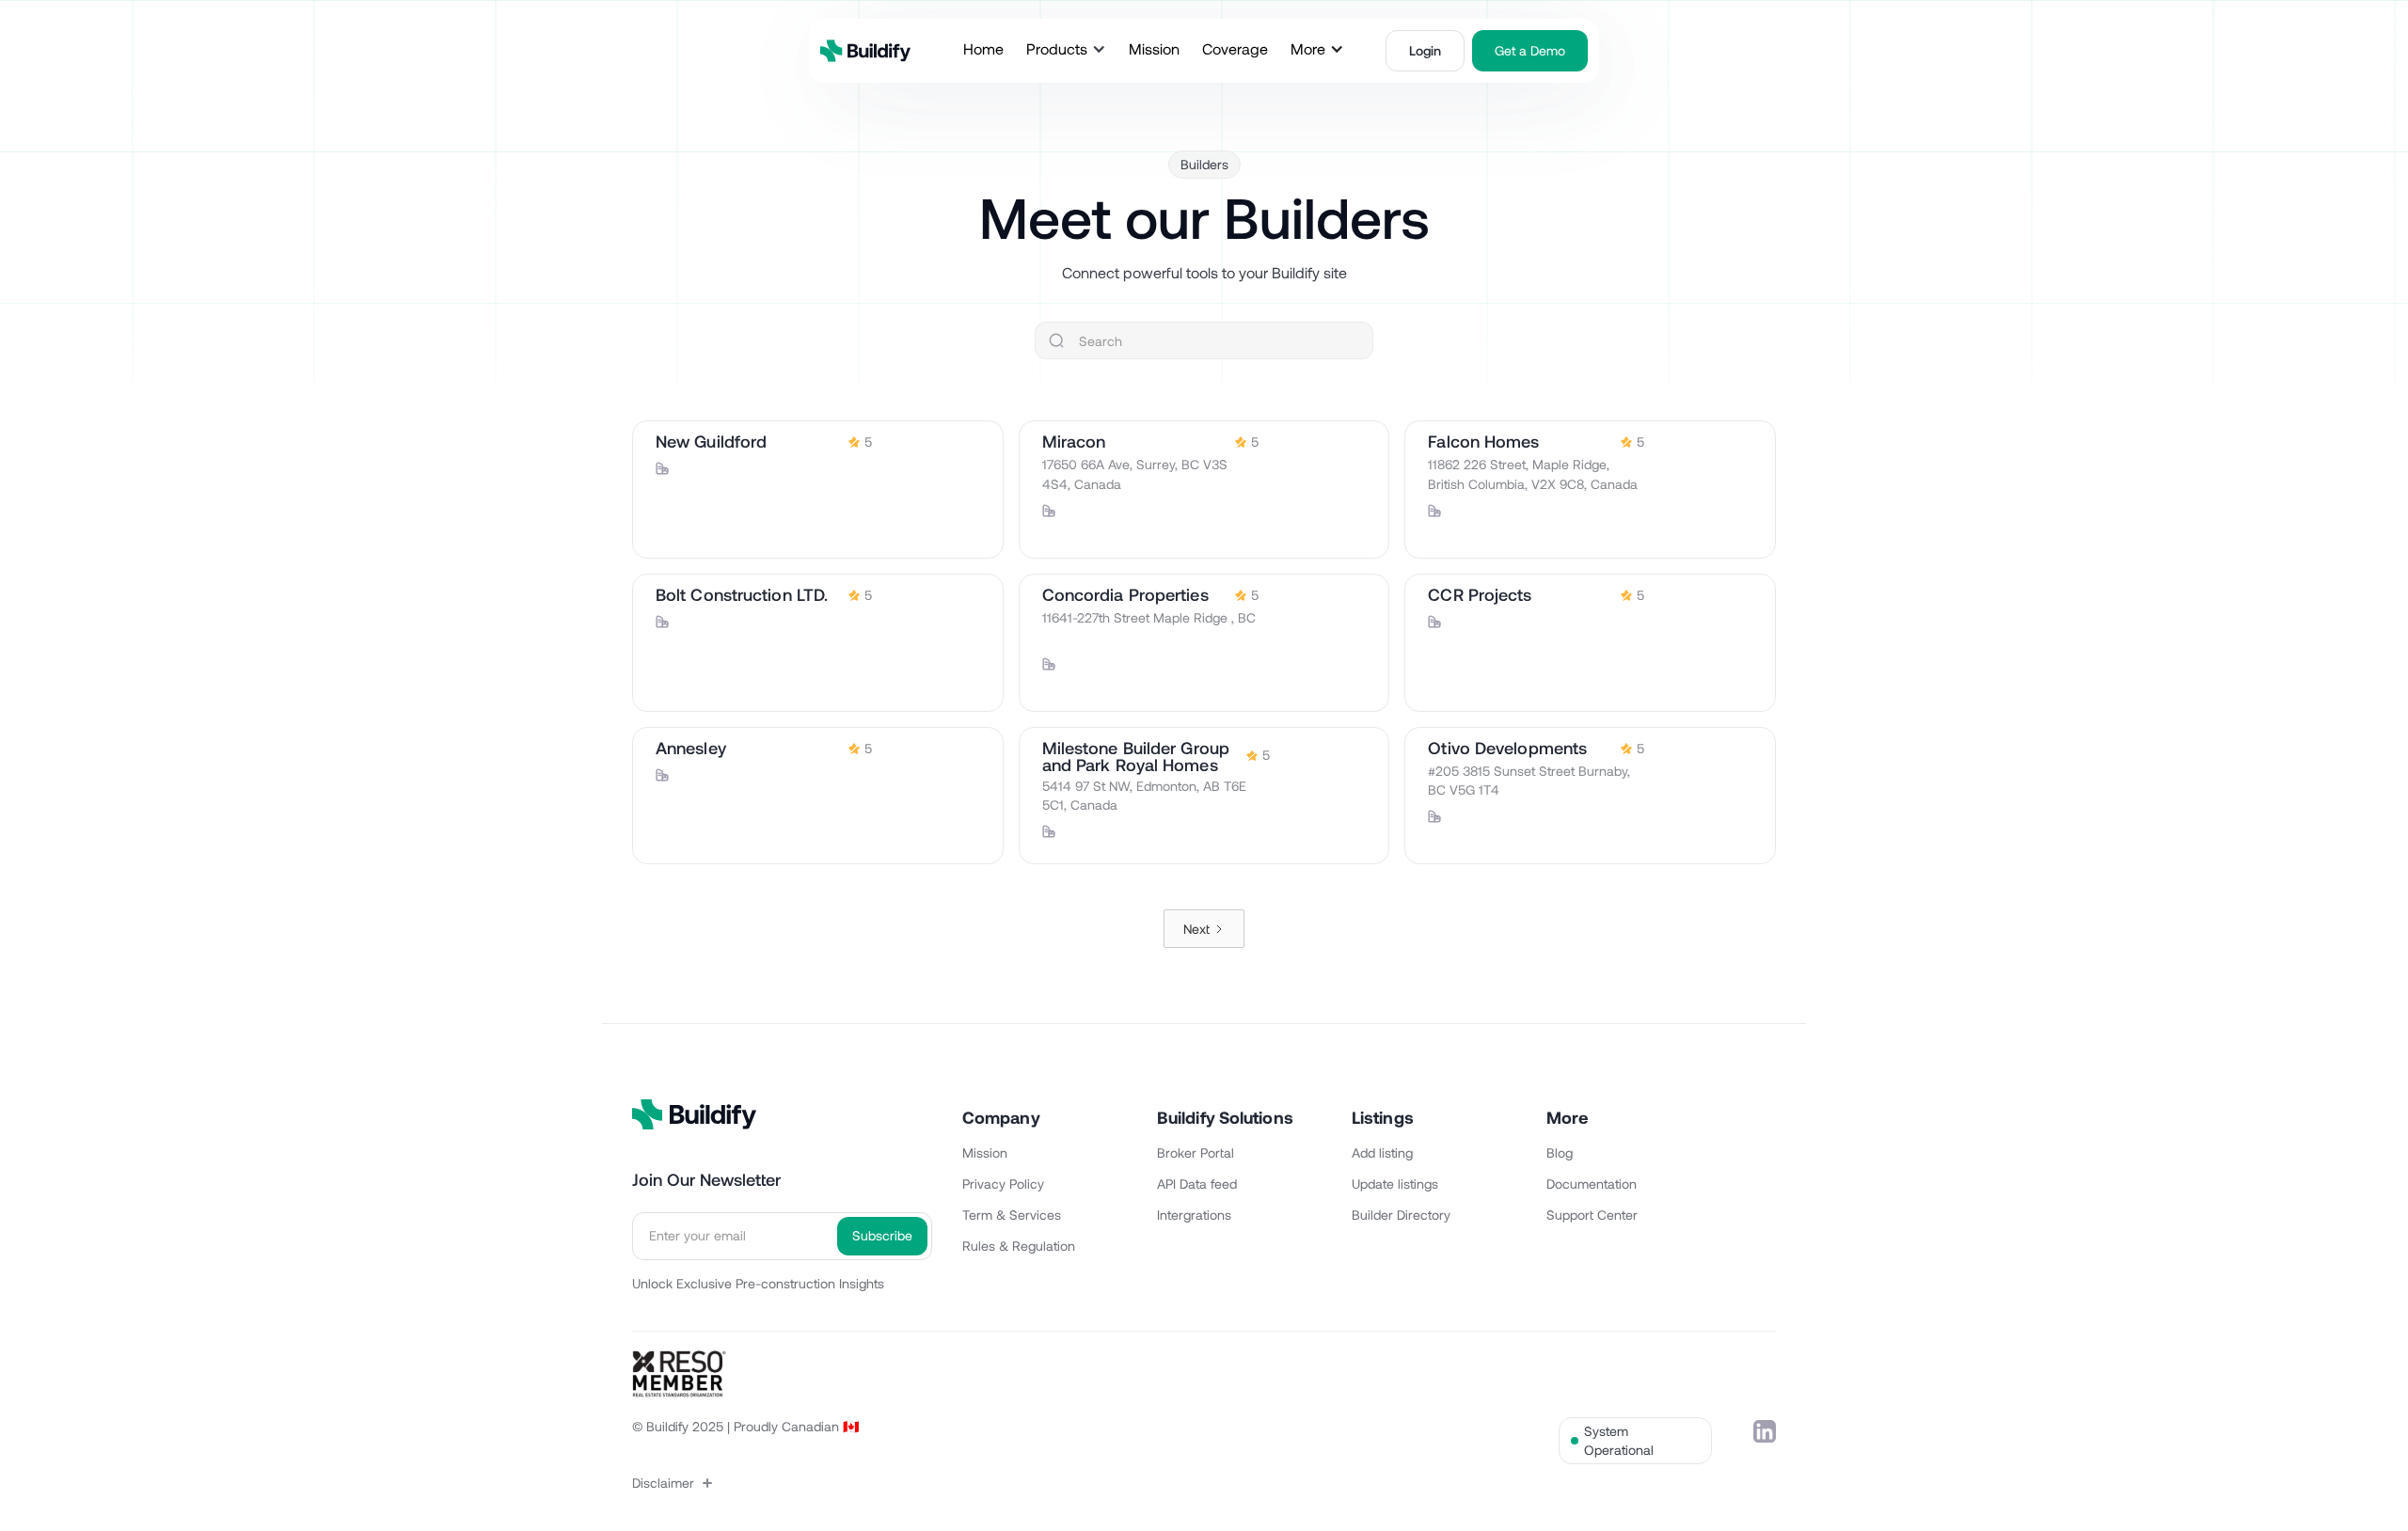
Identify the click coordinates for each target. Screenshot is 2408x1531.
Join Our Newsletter (706, 1179)
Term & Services (1012, 1215)
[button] (1066, 49)
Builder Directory (1401, 1215)
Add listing (1382, 1152)
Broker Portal (1196, 1152)
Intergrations (1194, 1215)
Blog (1560, 1152)
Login (1425, 50)
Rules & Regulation (1019, 1246)
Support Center (1592, 1215)
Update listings (1395, 1184)
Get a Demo (1530, 50)
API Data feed (1197, 1184)
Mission (985, 1152)
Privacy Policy (1003, 1184)
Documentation (1592, 1184)
